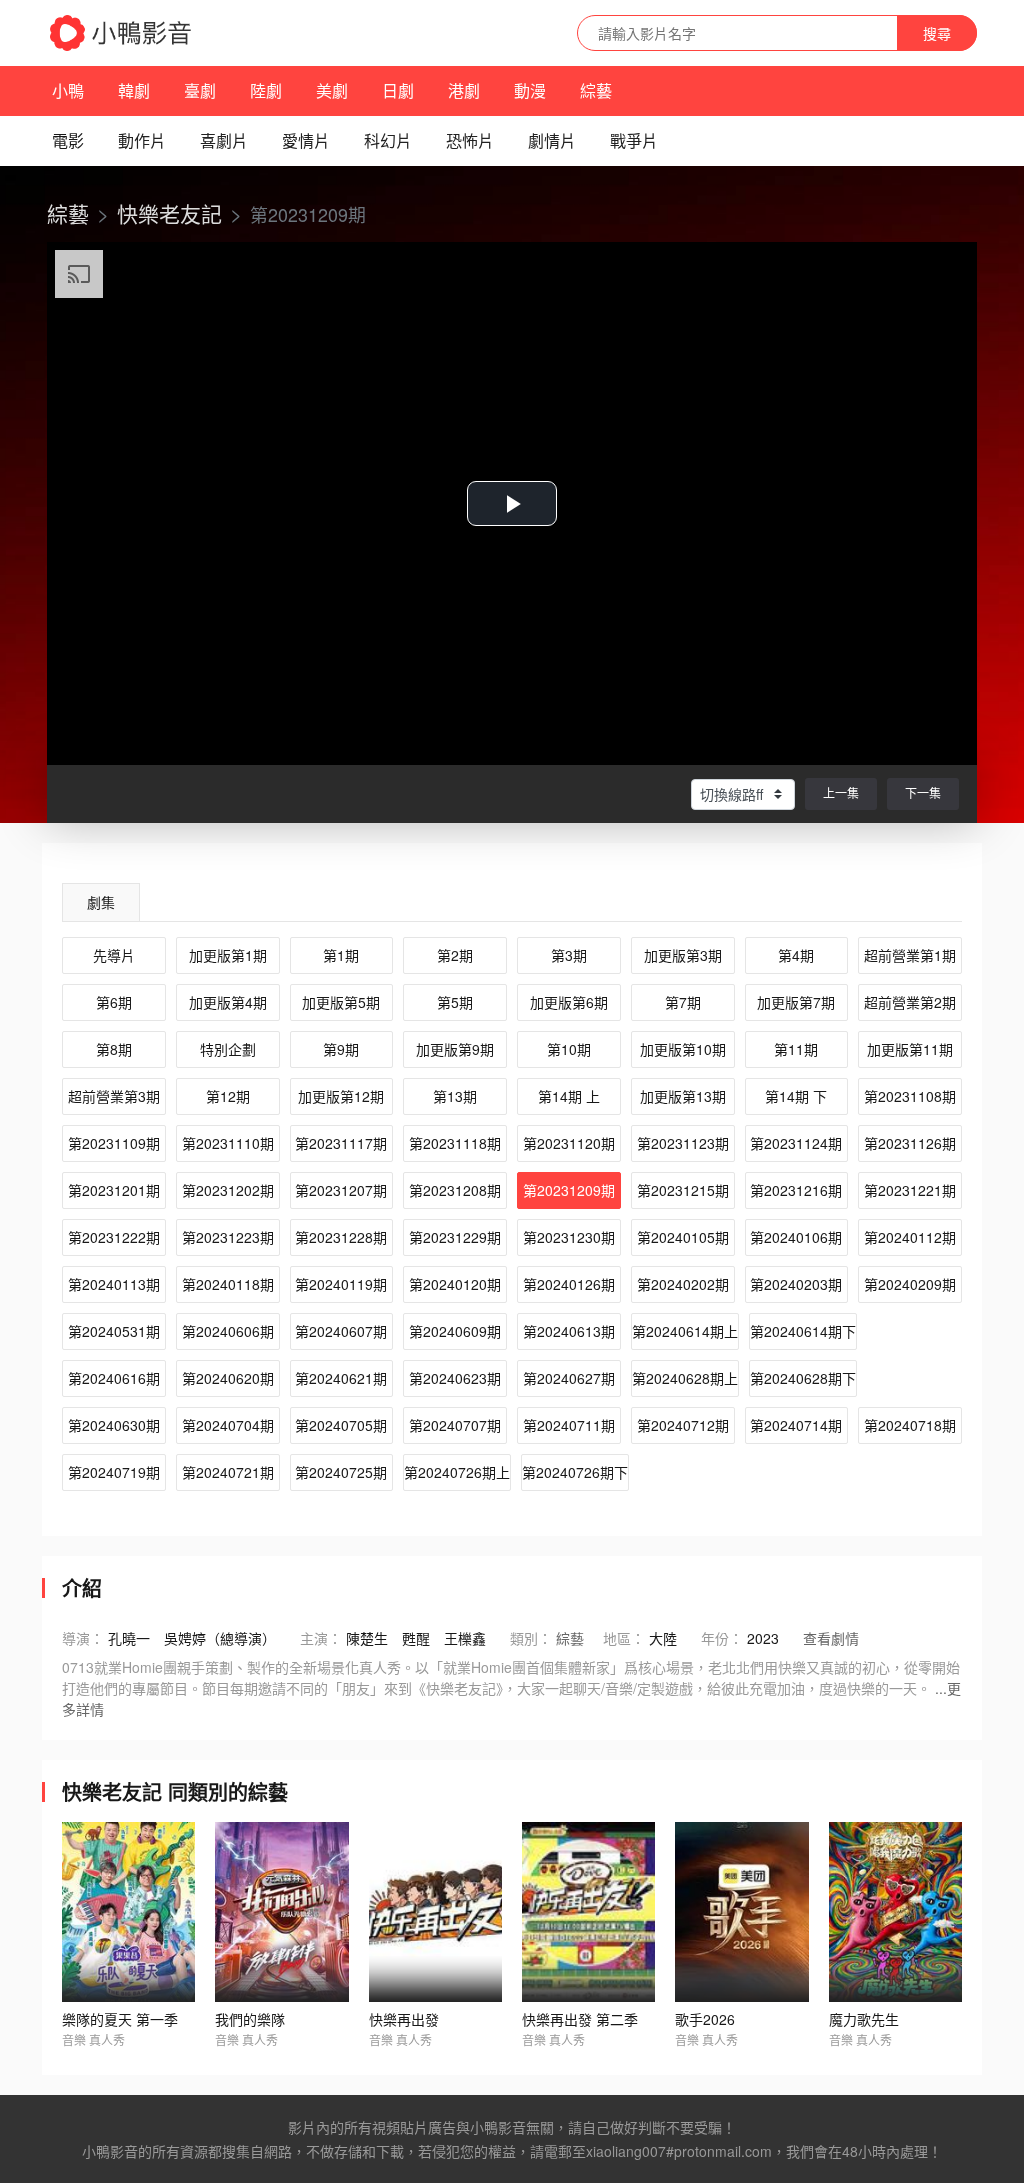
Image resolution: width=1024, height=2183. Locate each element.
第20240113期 (114, 1284)
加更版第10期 (683, 1049)
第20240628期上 (685, 1378)
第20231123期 (683, 1143)
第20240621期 (341, 1378)
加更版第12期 (341, 1096)
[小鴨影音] (122, 33)
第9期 (341, 1049)
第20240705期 (341, 1425)
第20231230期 (569, 1237)
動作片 (142, 140)
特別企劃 (228, 1049)
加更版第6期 (569, 1002)
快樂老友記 (169, 213)
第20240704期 (228, 1425)
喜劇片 (224, 140)
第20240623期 (455, 1378)
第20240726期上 (457, 1472)
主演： (321, 1638)
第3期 (569, 955)
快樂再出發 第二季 (580, 2019)
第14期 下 (796, 1096)
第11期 (796, 1049)
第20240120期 (455, 1284)
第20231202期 (228, 1190)
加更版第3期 (683, 955)
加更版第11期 (910, 1049)
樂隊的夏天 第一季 (120, 2019)
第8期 (114, 1049)
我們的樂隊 (250, 2019)
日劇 (398, 90)
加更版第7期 (796, 1002)
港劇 (464, 90)
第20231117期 (341, 1143)
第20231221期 (910, 1190)
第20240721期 (228, 1472)
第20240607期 (341, 1331)
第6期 (114, 1002)
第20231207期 (341, 1190)
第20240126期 (569, 1284)
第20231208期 (455, 1190)
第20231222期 (114, 1237)
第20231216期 (796, 1190)
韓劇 (134, 90)
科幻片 (388, 140)
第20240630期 (114, 1425)
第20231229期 (455, 1237)
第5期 (455, 1002)
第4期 (796, 955)
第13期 (455, 1096)
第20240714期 (796, 1425)
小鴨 (68, 90)
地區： (624, 1638)
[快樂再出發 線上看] (435, 1912)
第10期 (569, 1049)
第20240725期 (341, 1472)
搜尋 (937, 33)
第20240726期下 (575, 1472)
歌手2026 (705, 2019)
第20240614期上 (685, 1331)
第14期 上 (569, 1096)
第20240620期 (228, 1378)
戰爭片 (634, 140)
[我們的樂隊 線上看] (281, 1912)
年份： (722, 1638)
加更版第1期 (228, 955)
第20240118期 (228, 1284)
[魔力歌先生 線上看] (895, 1912)
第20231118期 (455, 1143)
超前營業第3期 (114, 1096)
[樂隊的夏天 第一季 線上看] (128, 1912)
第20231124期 (796, 1143)
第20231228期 (341, 1237)
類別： (531, 1638)
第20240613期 (569, 1331)
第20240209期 (910, 1284)
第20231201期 (114, 1190)
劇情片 (552, 140)
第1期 (341, 955)
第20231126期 (910, 1143)
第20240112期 (910, 1237)
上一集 (841, 792)
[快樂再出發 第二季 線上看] (588, 1912)
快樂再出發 (404, 2019)
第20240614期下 (803, 1331)
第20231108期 (910, 1096)
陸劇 (266, 90)
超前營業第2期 (910, 1002)
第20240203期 (796, 1284)
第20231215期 (683, 1190)
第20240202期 (683, 1284)
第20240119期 (341, 1284)
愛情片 (306, 140)
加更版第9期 (455, 1049)
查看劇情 (831, 1638)
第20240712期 (683, 1425)
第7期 (683, 1002)
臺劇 (200, 90)
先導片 (114, 955)
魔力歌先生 (864, 2019)
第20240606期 (228, 1331)
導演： (83, 1638)
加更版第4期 (228, 1002)
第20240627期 (569, 1378)
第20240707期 (455, 1425)
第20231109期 (114, 1143)
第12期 (228, 1096)
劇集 (101, 902)
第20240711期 (569, 1425)
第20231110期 (228, 1143)
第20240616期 (114, 1378)
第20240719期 (114, 1472)
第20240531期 (114, 1331)
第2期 (455, 955)
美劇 (332, 90)
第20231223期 (228, 1237)
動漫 (530, 90)
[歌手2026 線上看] (741, 1912)
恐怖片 (470, 140)
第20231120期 (569, 1143)
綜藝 (596, 90)
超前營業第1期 (910, 955)
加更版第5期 (341, 1002)
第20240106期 (796, 1237)
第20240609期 (455, 1331)
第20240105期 (683, 1237)
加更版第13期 (683, 1096)
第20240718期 (910, 1425)
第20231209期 (569, 1190)
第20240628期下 (803, 1378)
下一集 (923, 792)
